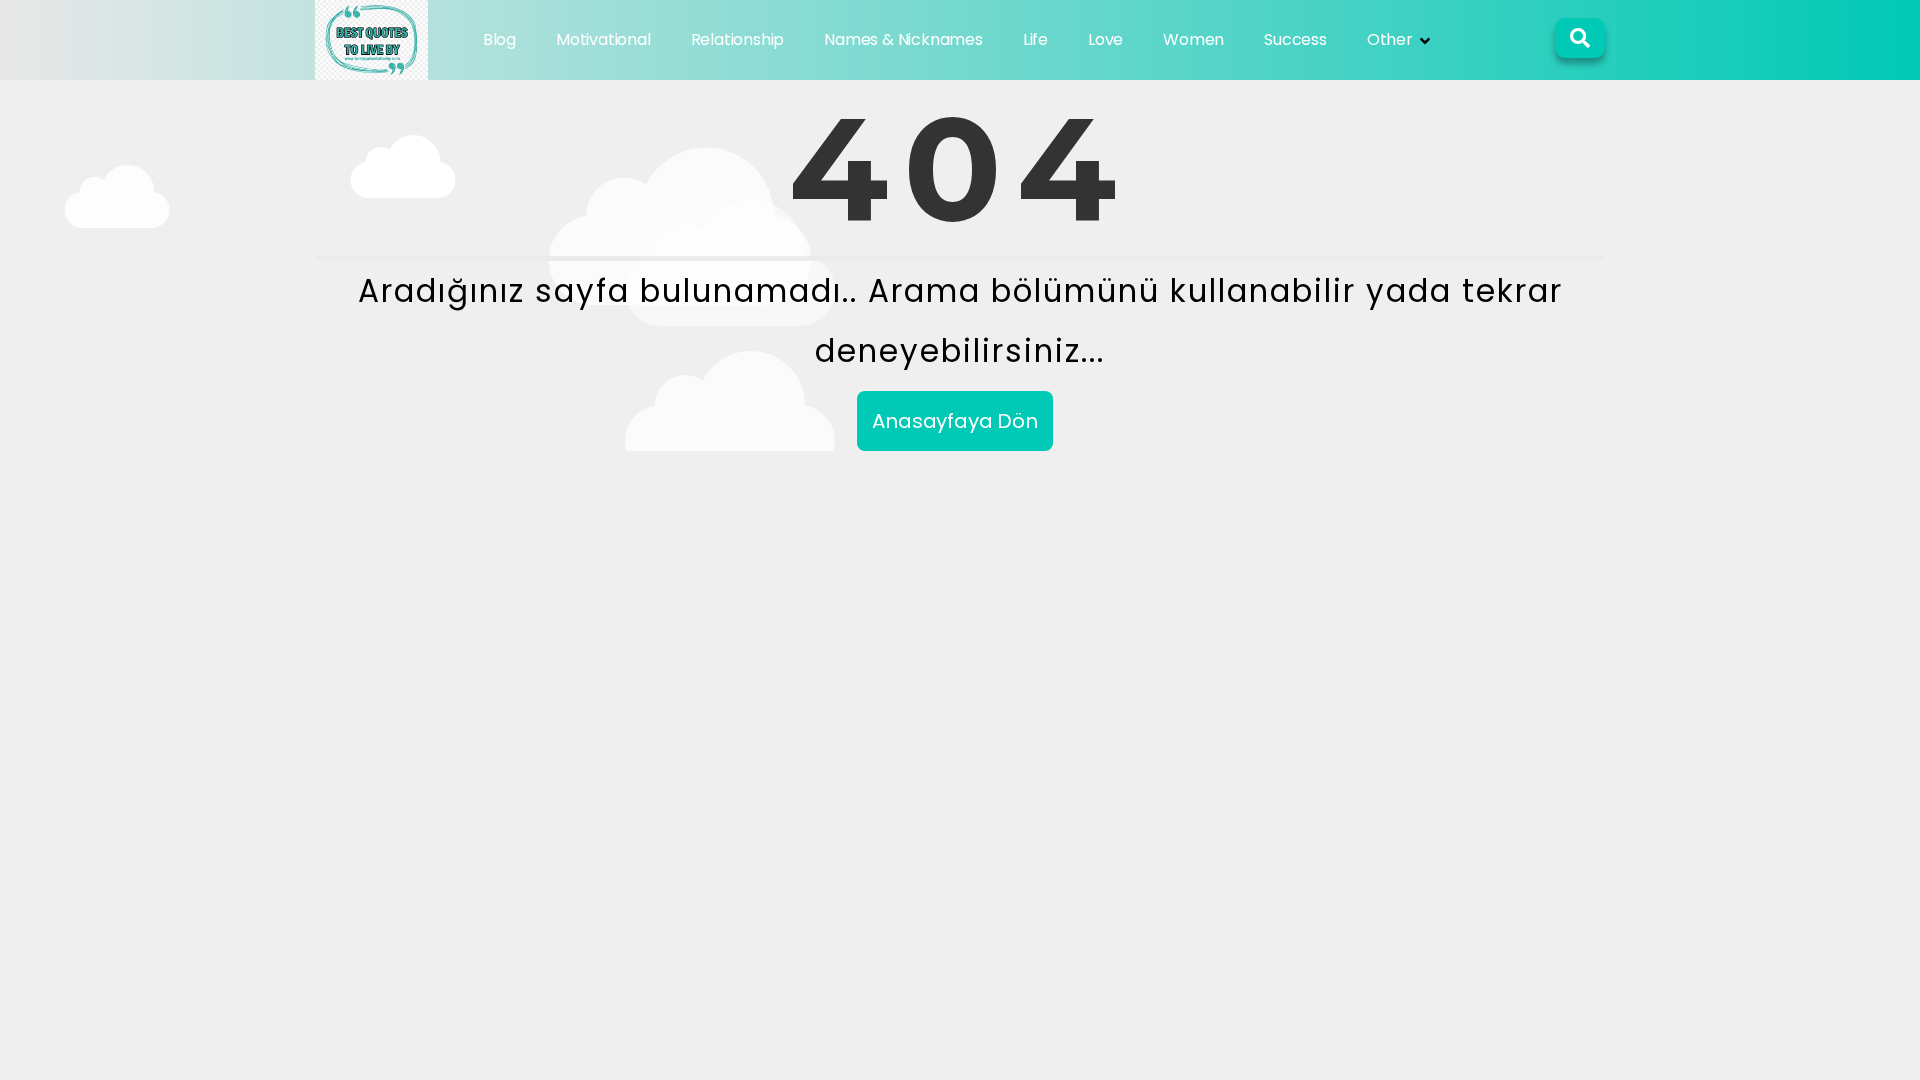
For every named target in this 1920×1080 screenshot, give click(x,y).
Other (1390, 39)
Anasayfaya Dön (954, 421)
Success (1295, 39)
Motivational (603, 39)
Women (1193, 39)
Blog (499, 39)
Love (1105, 39)
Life (1035, 39)
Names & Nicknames (903, 39)
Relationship (738, 39)
